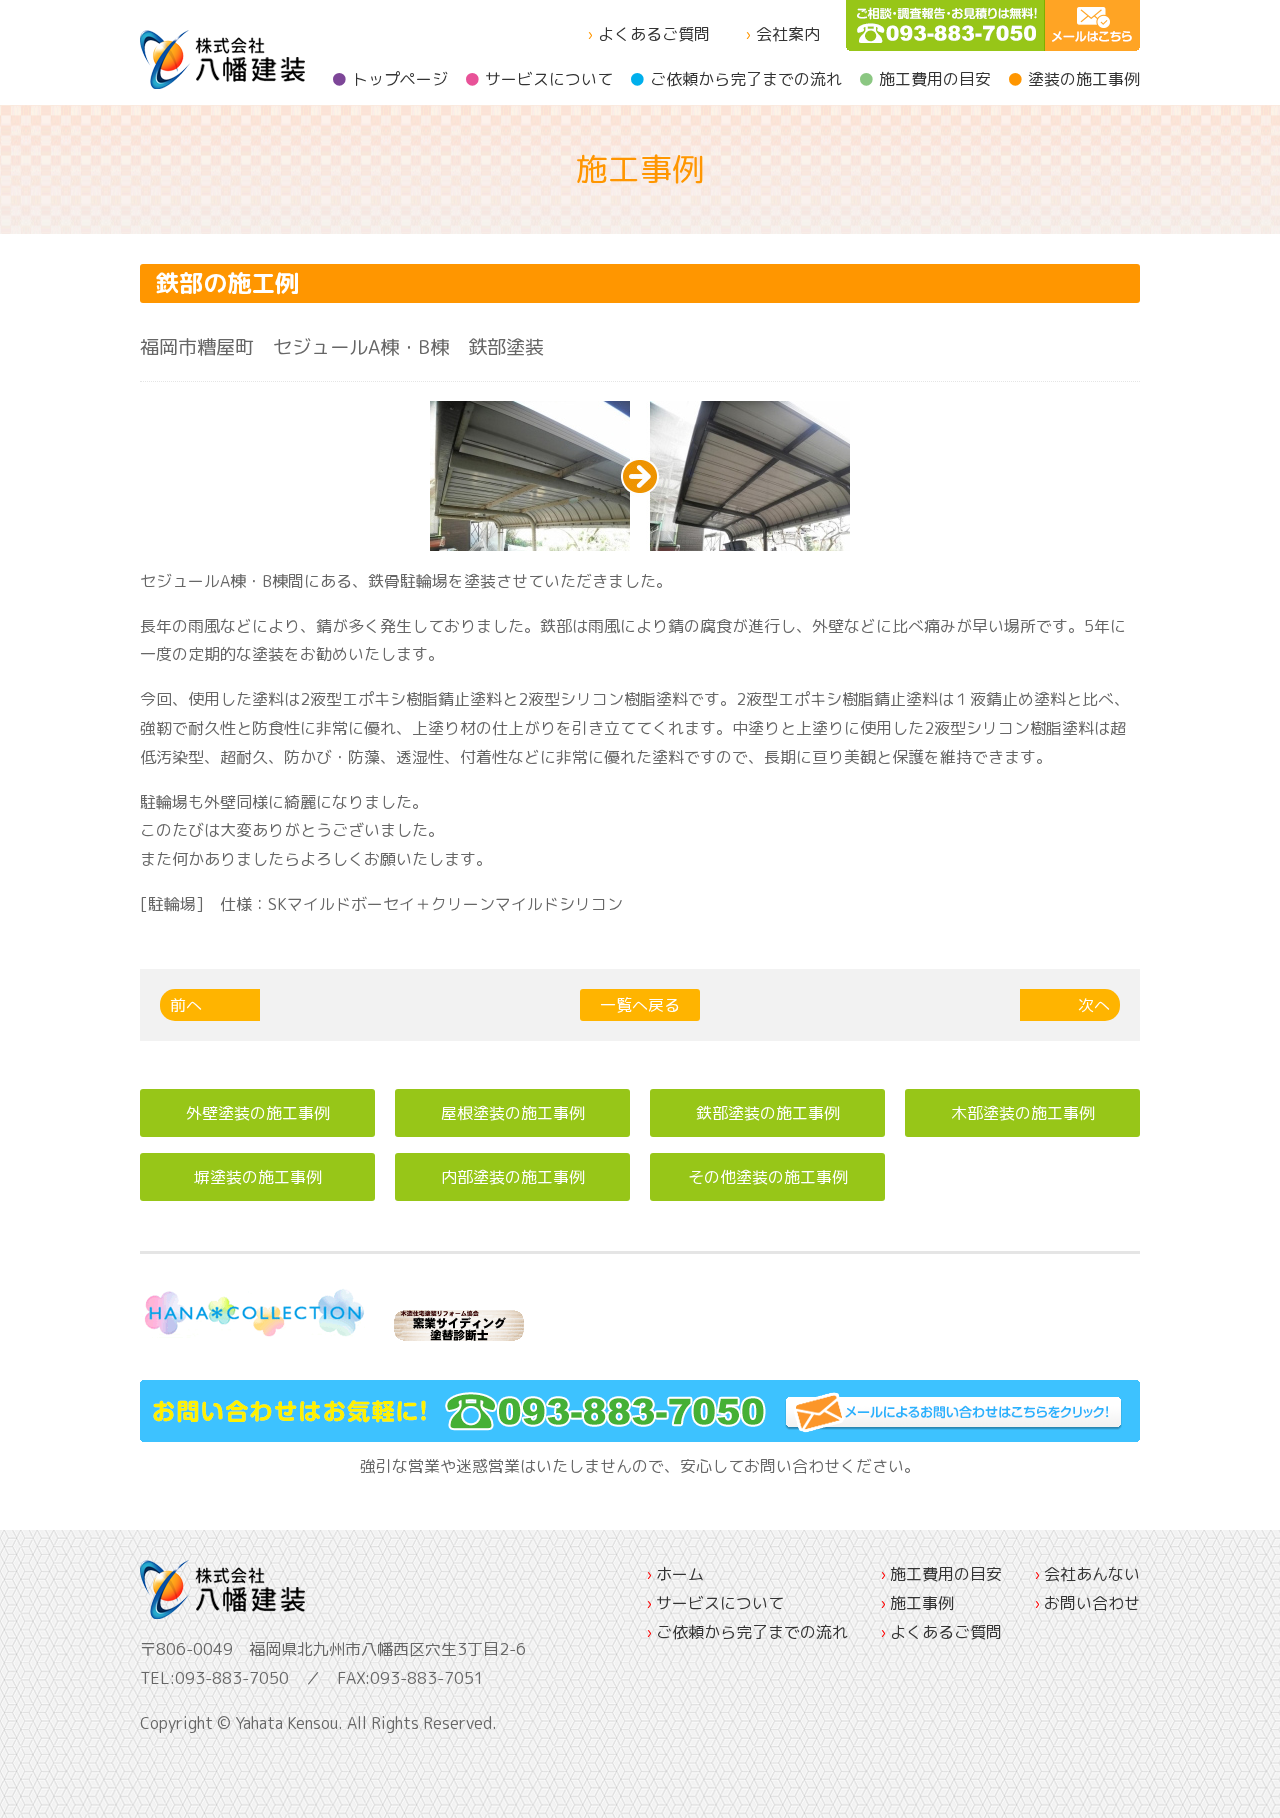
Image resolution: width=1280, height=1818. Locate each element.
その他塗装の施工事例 (768, 1177)
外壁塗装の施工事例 (258, 1113)
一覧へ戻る (640, 1005)
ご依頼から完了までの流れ (746, 79)
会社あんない (1092, 1574)
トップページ (400, 79)
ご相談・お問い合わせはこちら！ (640, 1411)
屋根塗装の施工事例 (513, 1113)
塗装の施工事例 (1084, 79)
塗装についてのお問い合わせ (1092, 25)
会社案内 (788, 34)
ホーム (680, 1574)
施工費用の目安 (935, 79)
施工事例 (922, 1603)
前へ (186, 1005)
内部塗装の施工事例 (513, 1177)
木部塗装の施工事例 (1023, 1113)
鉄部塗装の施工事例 (768, 1113)
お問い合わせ (1092, 1603)
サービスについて (549, 79)
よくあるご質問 (654, 34)
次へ (1094, 1005)
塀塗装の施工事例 (258, 1177)
